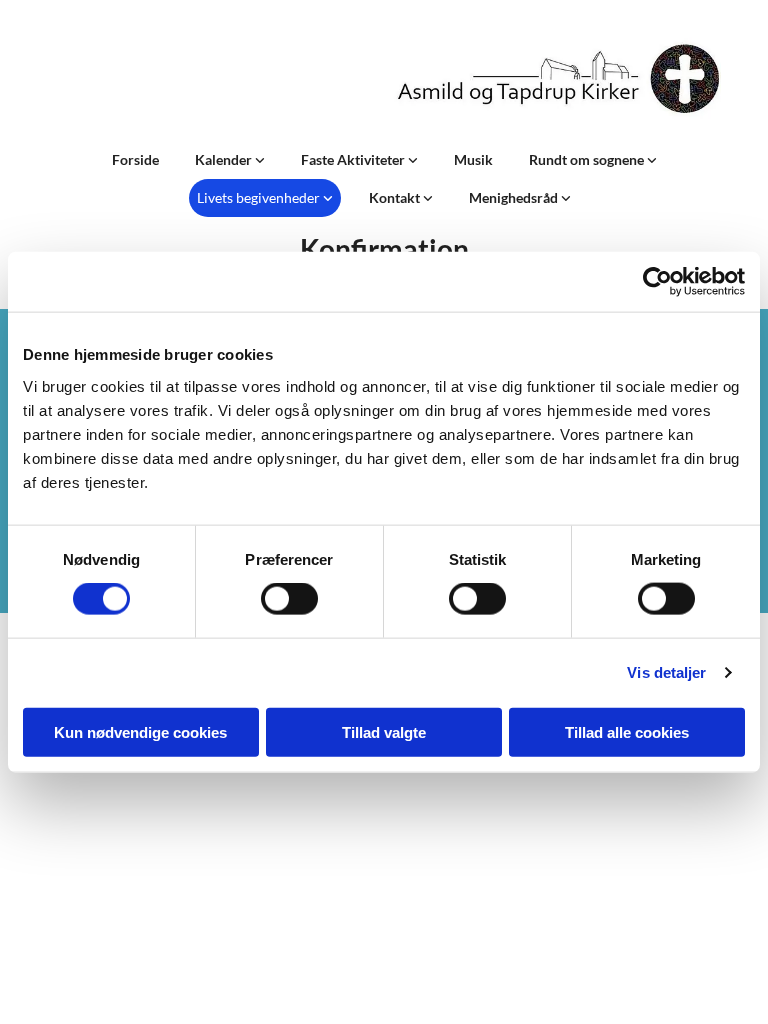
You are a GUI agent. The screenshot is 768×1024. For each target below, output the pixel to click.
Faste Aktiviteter (354, 159)
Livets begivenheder (260, 197)
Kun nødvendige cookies (140, 731)
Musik (473, 159)
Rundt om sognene (588, 159)
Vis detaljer (666, 672)
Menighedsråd (515, 197)
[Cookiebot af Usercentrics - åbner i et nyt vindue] (657, 282)
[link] (230, 160)
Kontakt (396, 197)
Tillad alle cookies (627, 731)
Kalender (225, 159)
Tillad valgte (384, 731)
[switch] (289, 599)
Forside (135, 159)
